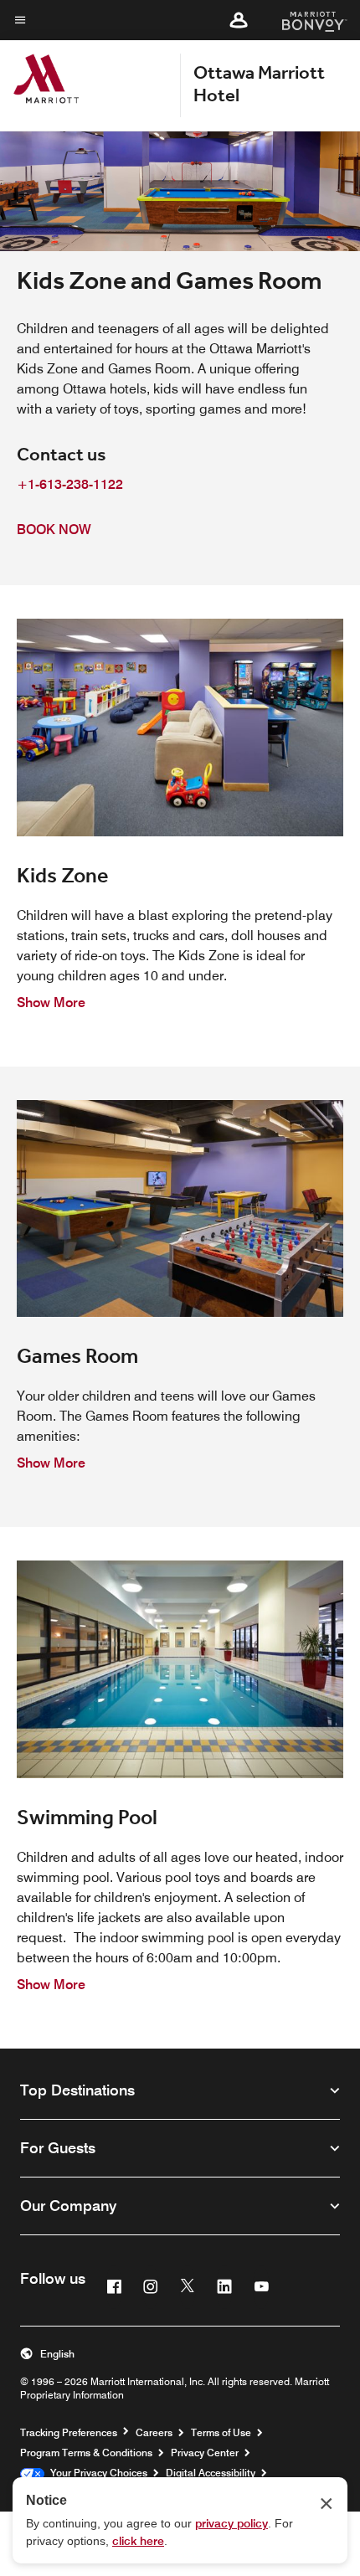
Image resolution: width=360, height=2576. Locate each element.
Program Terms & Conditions (86, 2453)
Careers (154, 2432)
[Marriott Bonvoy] (304, 20)
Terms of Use (221, 2432)
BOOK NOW (54, 530)
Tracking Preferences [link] (69, 2433)
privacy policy (231, 2523)
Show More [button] (51, 1003)
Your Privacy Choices (96, 2473)
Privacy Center (205, 2453)
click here (138, 2541)
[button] (239, 20)
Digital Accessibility (211, 2473)
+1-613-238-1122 (70, 484)
